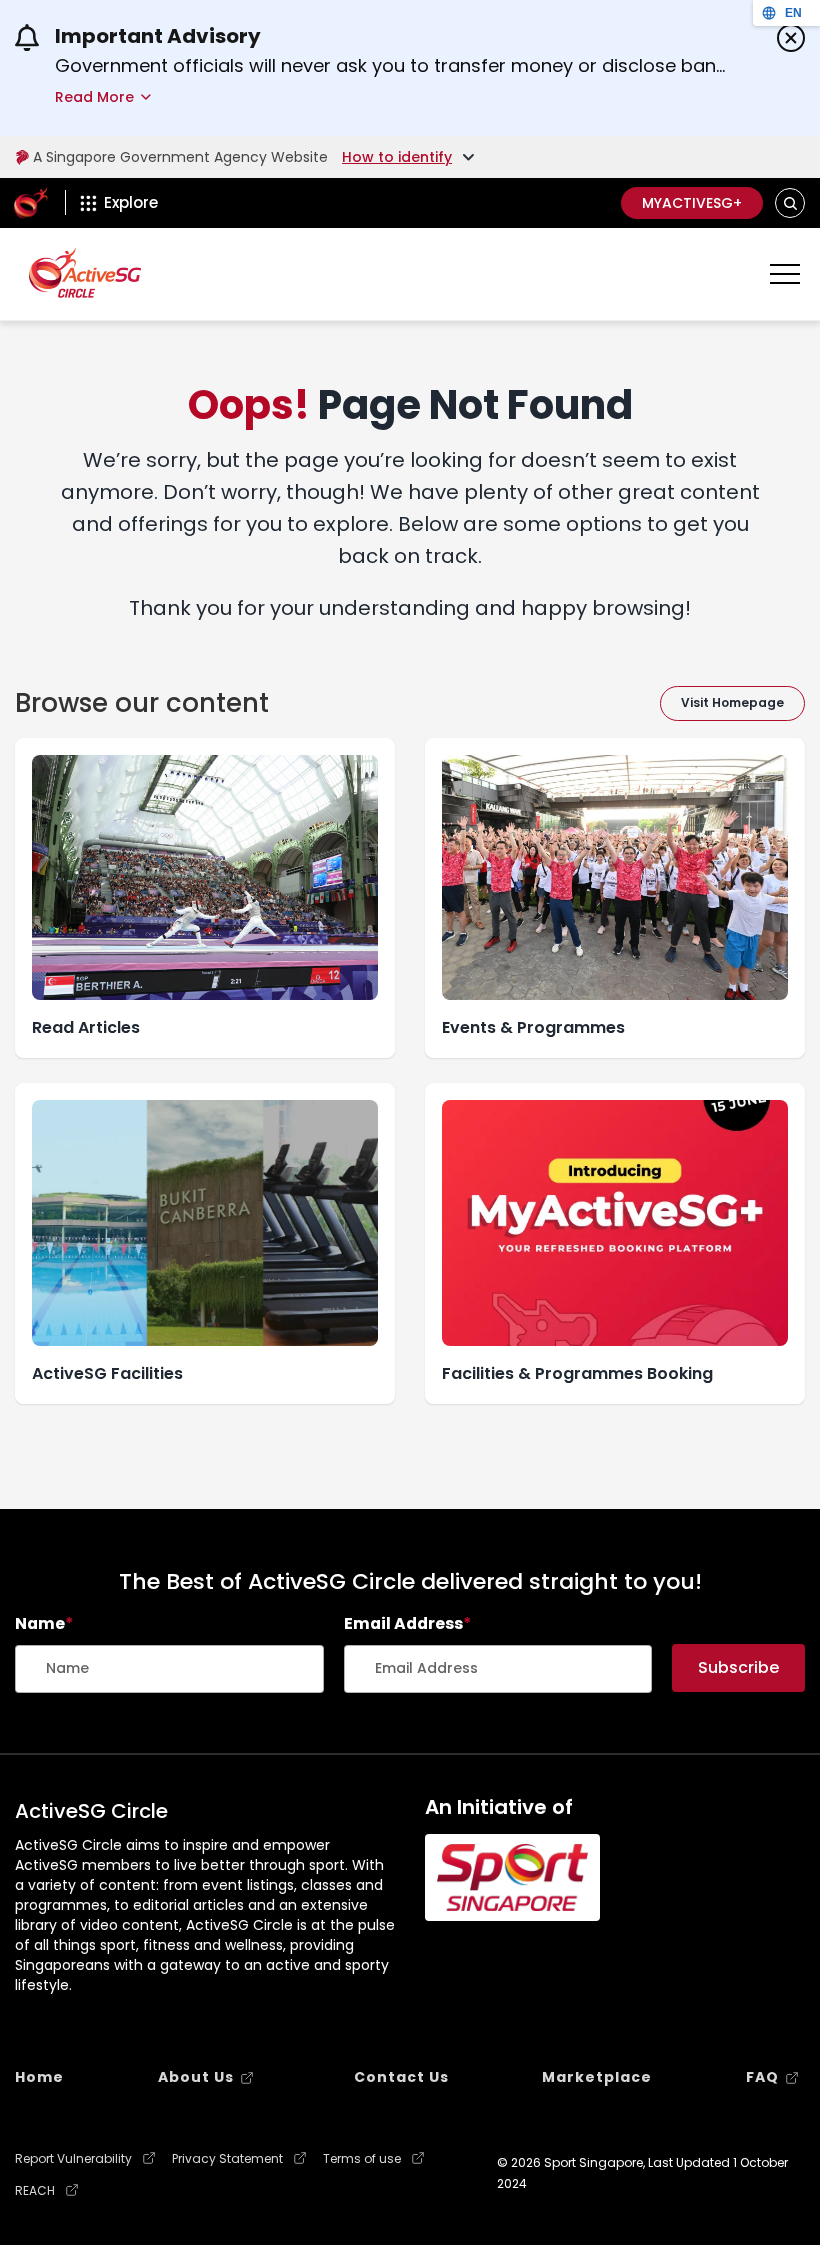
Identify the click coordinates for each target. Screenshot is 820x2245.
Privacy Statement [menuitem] (227, 2159)
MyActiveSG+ (692, 203)
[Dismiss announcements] (791, 38)
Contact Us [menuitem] (401, 2077)
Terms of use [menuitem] (362, 2159)
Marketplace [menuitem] (597, 2077)
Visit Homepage (732, 702)
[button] (790, 203)
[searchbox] (169, 1669)
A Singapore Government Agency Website (180, 157)
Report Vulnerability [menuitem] (73, 2159)
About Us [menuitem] (196, 2077)
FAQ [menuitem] (762, 2077)
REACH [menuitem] (35, 2191)
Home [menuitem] (39, 2077)
